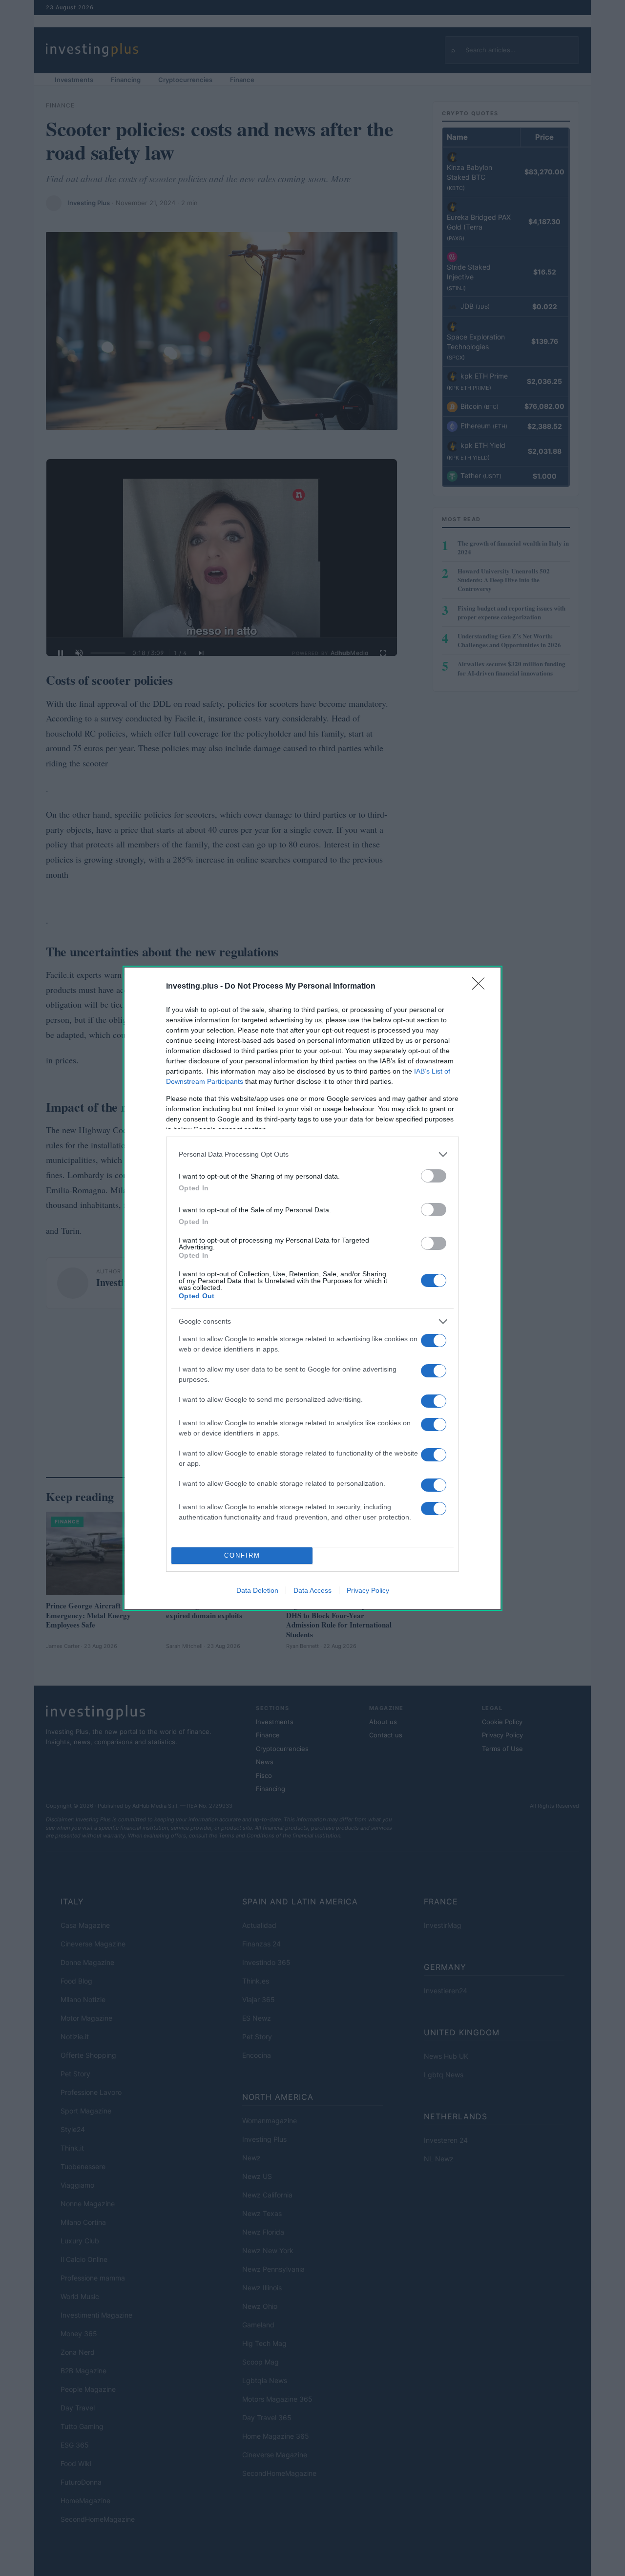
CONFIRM (242, 1555)
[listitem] (312, 1154)
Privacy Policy (368, 1590)
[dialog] (312, 1288)
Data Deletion (257, 1590)
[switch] (434, 1176)
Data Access (312, 1590)
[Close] (481, 987)
